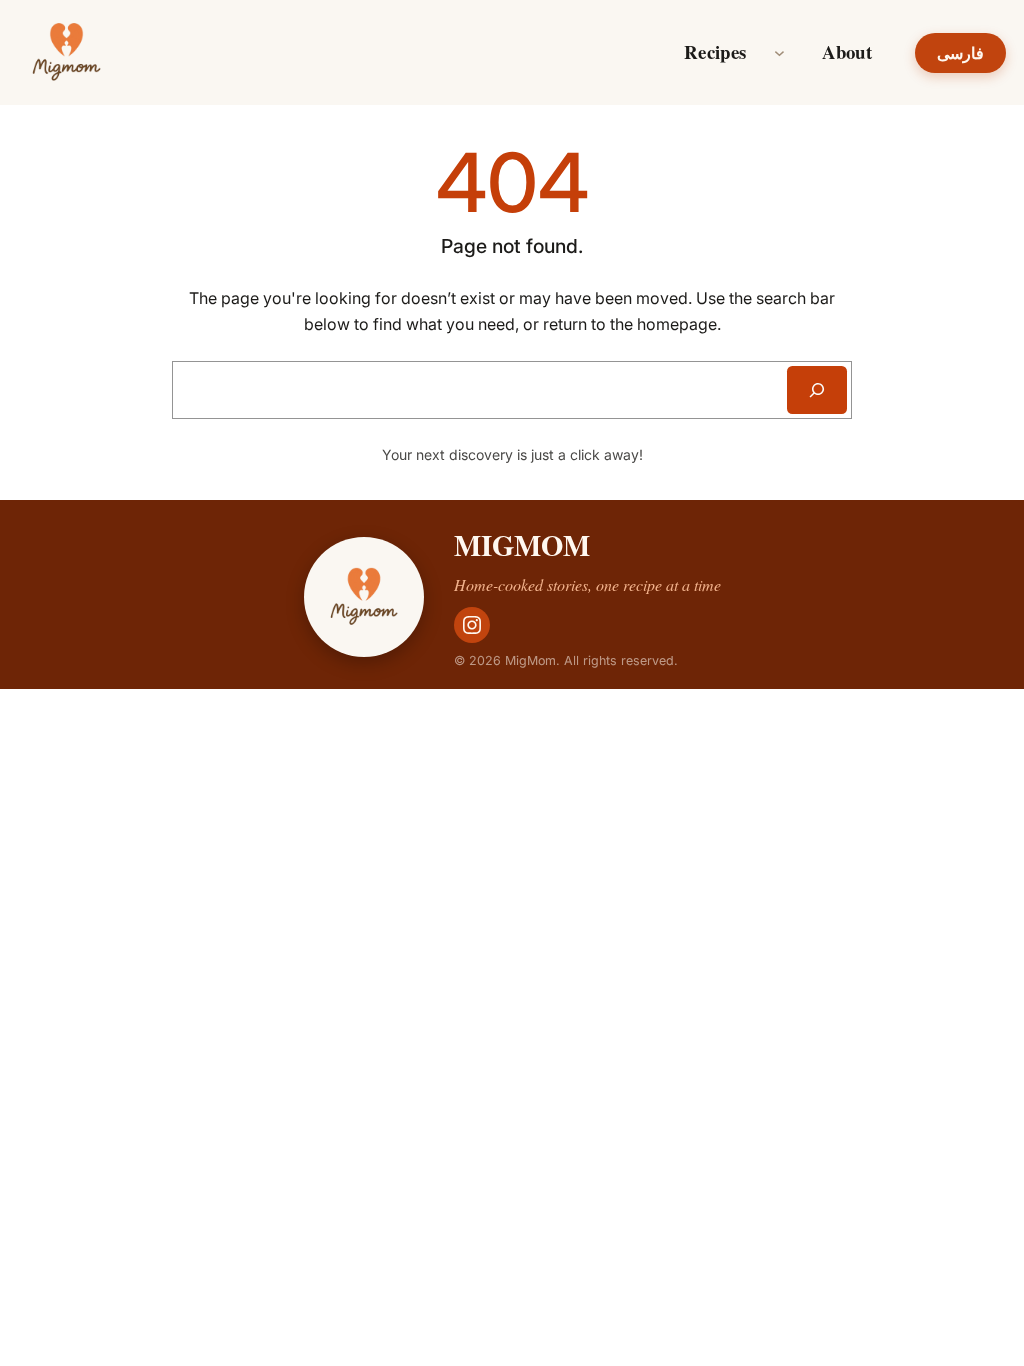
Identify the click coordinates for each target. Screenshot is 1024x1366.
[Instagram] (472, 625)
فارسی (960, 53)
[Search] (817, 390)
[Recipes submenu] (779, 52)
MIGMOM (522, 545)
